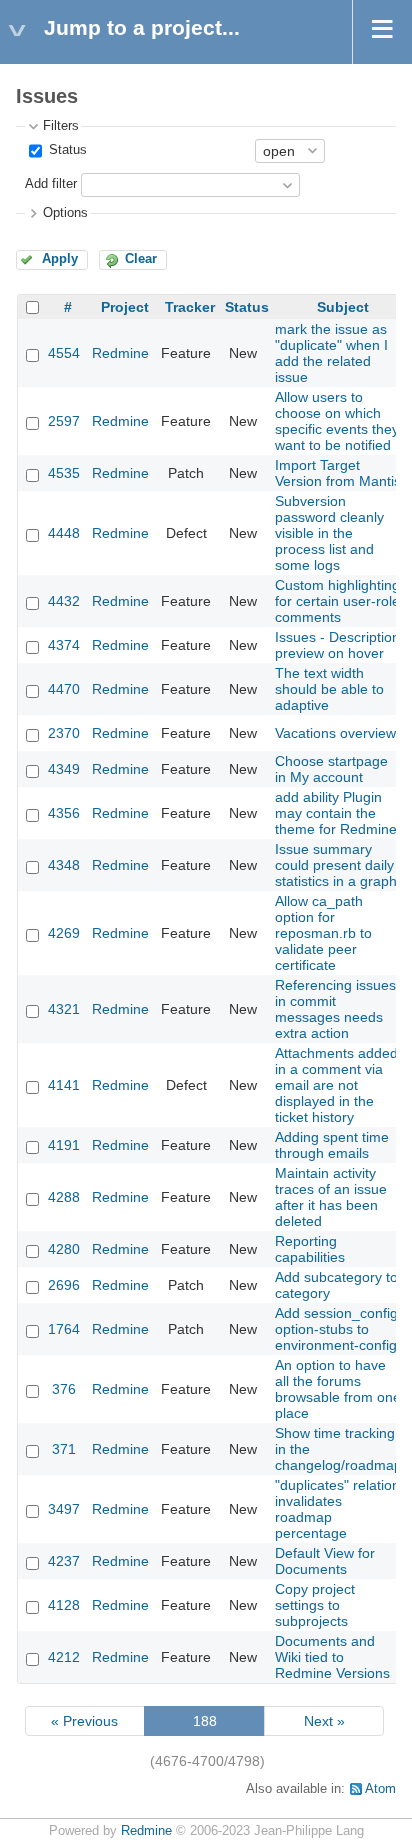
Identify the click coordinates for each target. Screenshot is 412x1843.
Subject (343, 307)
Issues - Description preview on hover (337, 645)
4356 (64, 813)
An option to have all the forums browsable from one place (338, 1389)
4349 (64, 769)
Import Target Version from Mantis (338, 473)
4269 (64, 933)
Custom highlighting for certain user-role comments (337, 601)
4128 (64, 1605)
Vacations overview (335, 733)
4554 (64, 353)
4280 (64, 1249)
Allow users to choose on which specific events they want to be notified (337, 421)
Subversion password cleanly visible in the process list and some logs (329, 533)
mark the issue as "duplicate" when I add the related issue (331, 353)
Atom (380, 1789)
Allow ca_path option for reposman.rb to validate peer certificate (323, 933)
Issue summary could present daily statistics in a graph (336, 865)
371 (64, 1449)
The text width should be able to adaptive (329, 689)
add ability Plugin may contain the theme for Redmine (336, 813)
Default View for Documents (325, 1561)
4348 (64, 865)
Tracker (190, 307)
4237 (64, 1561)
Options (65, 213)
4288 (64, 1197)
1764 (64, 1329)
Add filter (51, 184)
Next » (324, 1721)
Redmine (120, 353)
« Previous (84, 1721)
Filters (61, 126)
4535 (64, 473)
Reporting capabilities (310, 1249)
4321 (64, 1009)
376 (64, 1389)
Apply (60, 259)
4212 (64, 1657)
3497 (64, 1509)
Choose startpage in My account (331, 769)
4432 (64, 601)
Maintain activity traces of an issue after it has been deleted (331, 1197)
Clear (141, 259)
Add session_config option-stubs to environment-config (336, 1329)
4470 (64, 689)
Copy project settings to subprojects (315, 1605)
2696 (64, 1285)
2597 (64, 421)
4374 (64, 645)
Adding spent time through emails (332, 1145)
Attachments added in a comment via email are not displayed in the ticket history (336, 1085)
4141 (64, 1085)
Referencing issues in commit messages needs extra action (335, 1009)
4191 (64, 1145)
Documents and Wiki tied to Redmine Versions (332, 1657)
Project (125, 307)
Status (66, 150)
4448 (64, 533)
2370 (64, 733)
